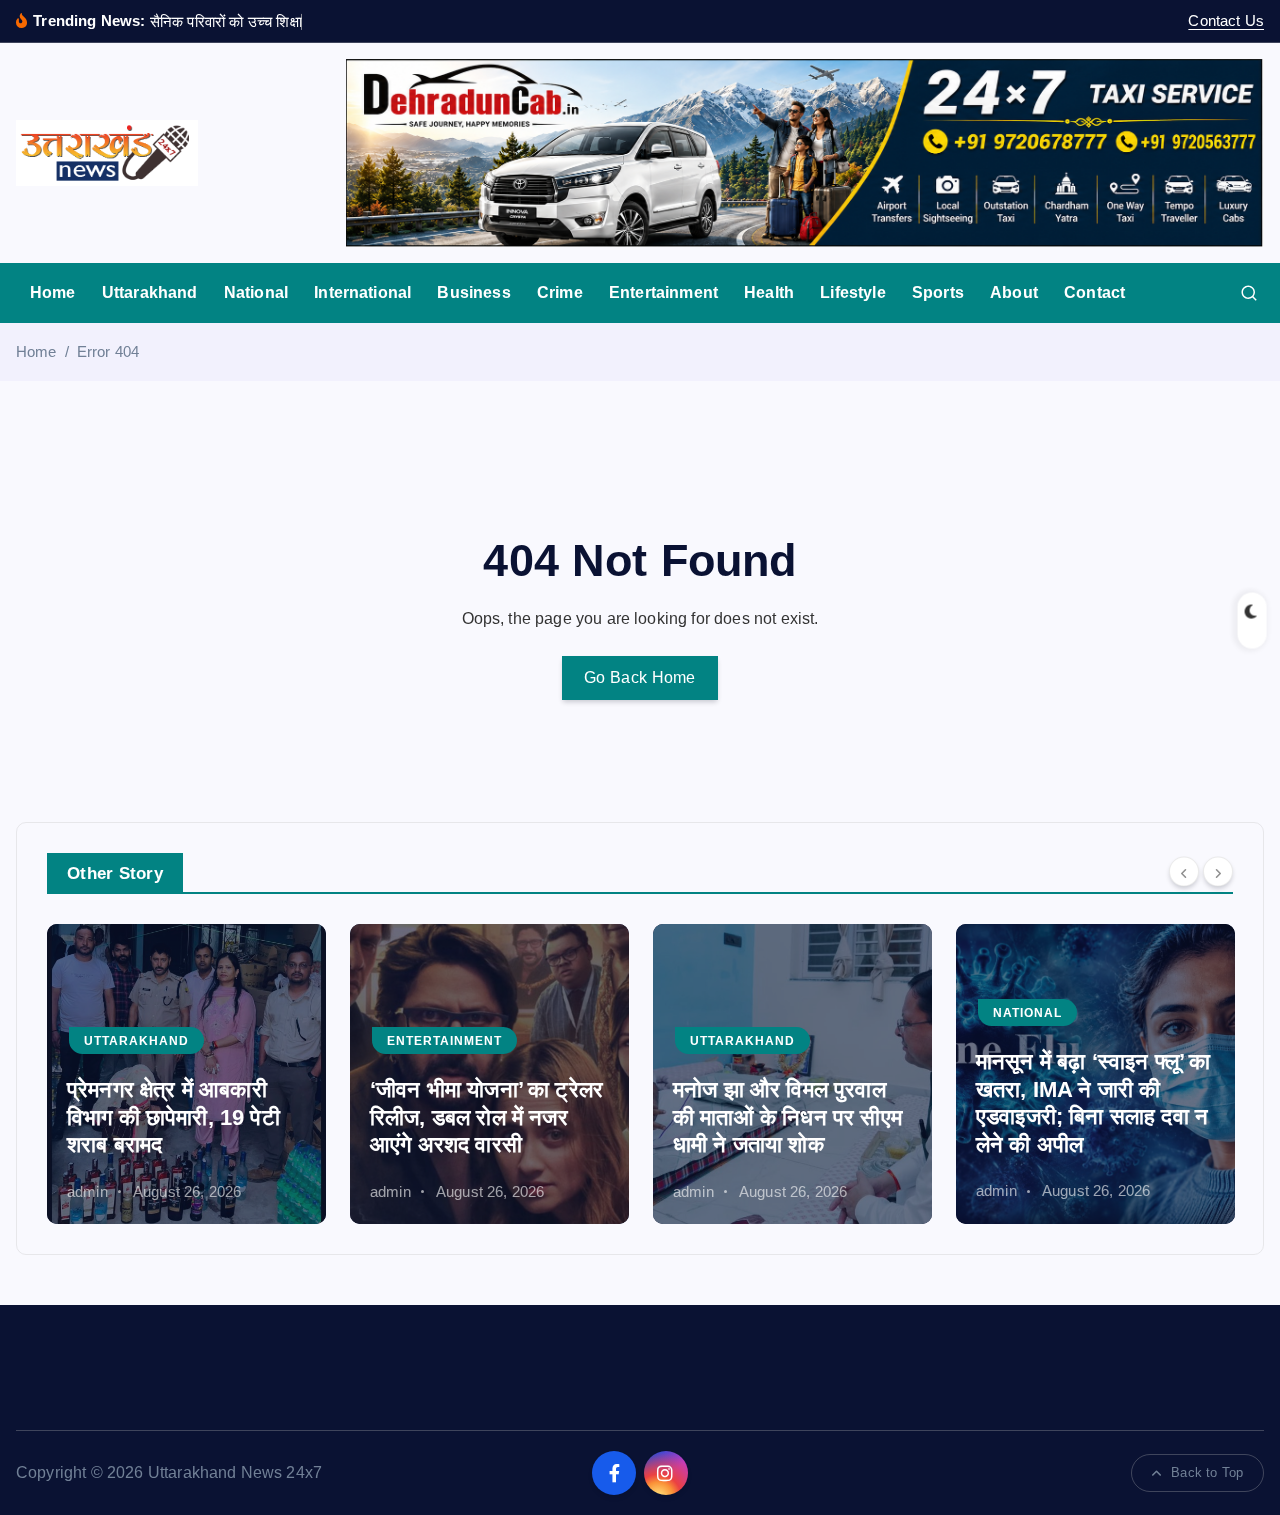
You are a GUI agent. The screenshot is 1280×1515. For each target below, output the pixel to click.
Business (473, 292)
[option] (186, 1074)
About (1014, 292)
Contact (1094, 292)
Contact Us (1226, 20)
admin (87, 1190)
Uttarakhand (150, 292)
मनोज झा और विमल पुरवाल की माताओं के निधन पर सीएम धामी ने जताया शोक (787, 1117)
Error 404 (108, 351)
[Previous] (1184, 871)
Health (769, 292)
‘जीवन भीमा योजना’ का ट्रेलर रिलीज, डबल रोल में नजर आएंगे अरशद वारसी (486, 1117)
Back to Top (1207, 1472)
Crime (560, 292)
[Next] (1218, 871)
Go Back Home (640, 677)
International (362, 292)
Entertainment (663, 292)
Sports (938, 292)
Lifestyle (852, 292)
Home (53, 292)
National (256, 292)
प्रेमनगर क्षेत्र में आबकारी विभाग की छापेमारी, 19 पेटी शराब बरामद (173, 1117)
